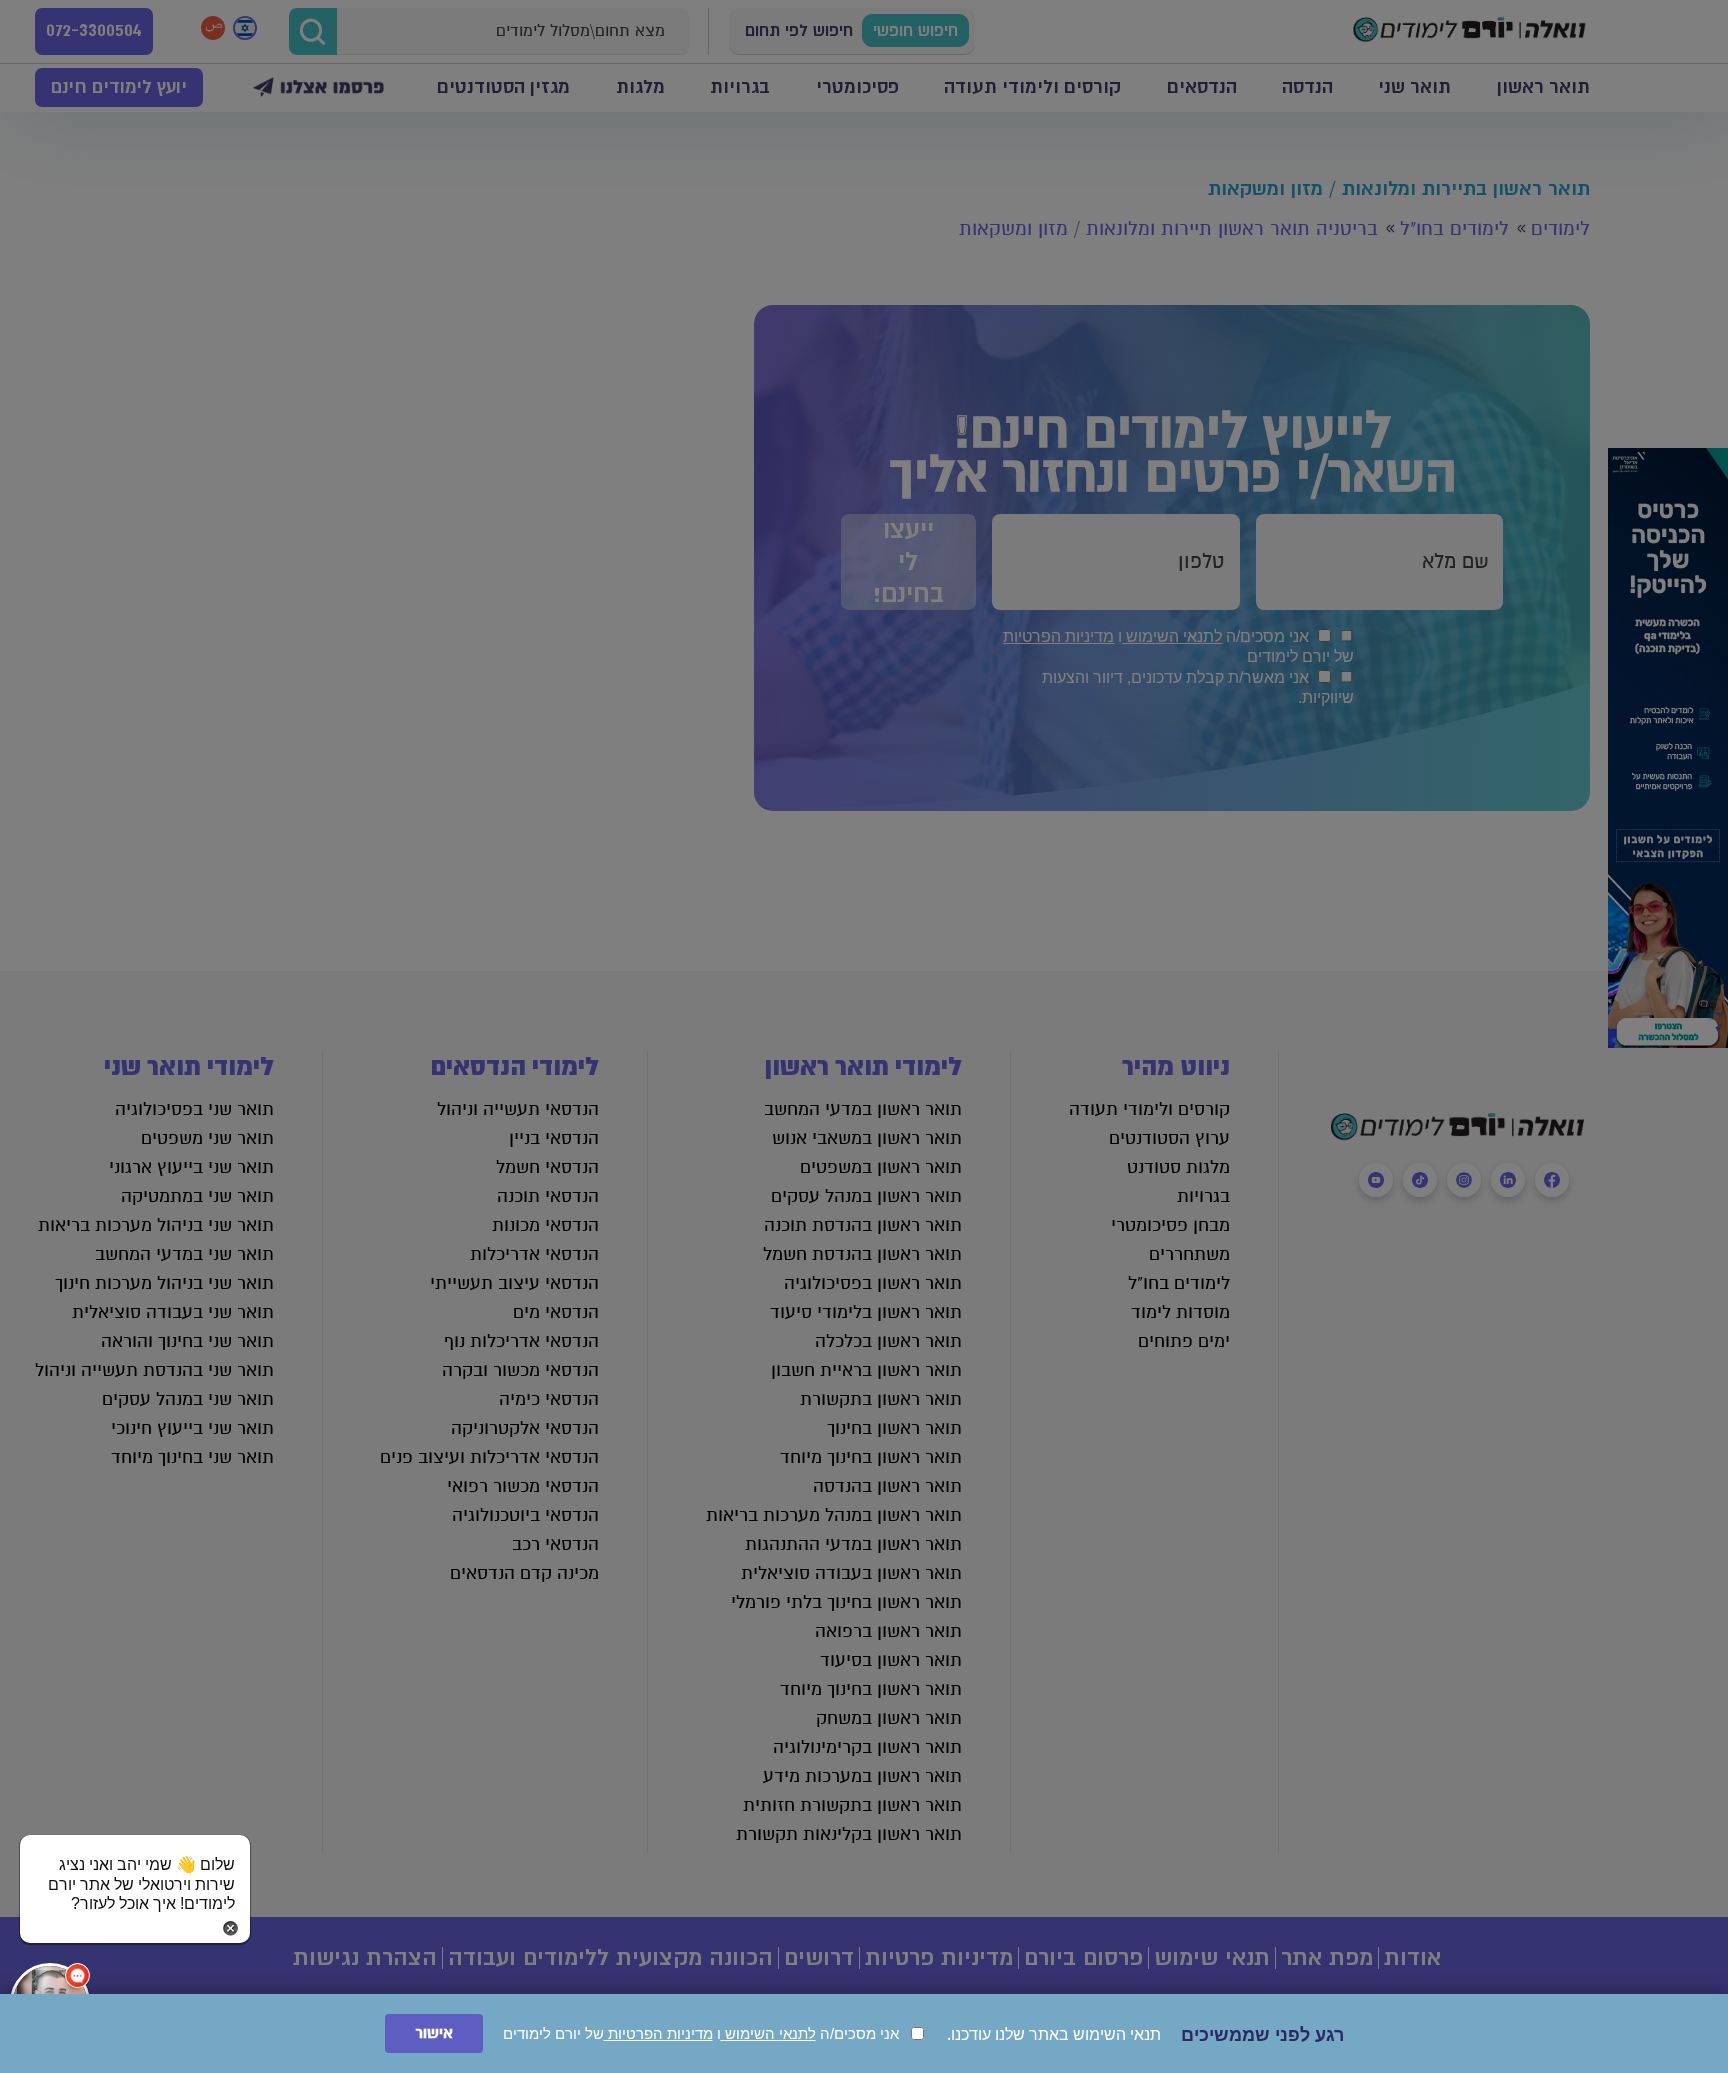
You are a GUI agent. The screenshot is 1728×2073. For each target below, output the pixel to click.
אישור (434, 2033)
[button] (135, 1865)
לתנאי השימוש (768, 2033)
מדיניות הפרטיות (658, 2033)
